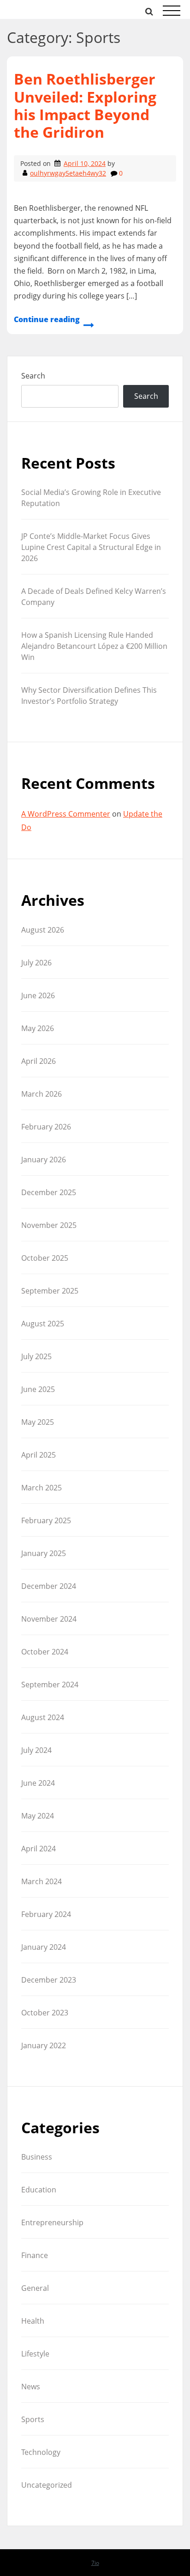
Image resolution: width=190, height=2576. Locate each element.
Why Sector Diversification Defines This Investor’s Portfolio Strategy (89, 696)
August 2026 (43, 930)
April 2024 (39, 1849)
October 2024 (45, 1652)
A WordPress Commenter (66, 814)
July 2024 (36, 1750)
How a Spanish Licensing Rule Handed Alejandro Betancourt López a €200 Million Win (94, 646)
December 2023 (49, 1980)
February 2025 (46, 1520)
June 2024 (38, 1783)
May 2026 (38, 1028)
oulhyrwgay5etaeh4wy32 (68, 173)
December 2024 (49, 1586)
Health (33, 2321)
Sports (33, 2419)
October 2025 (45, 1258)
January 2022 (44, 2045)
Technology (41, 2452)
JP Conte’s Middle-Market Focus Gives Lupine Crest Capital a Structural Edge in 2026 (91, 547)
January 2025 (44, 1553)
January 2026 (44, 1160)
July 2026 (36, 963)
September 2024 (50, 1685)
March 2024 (42, 1881)
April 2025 (39, 1455)
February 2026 (46, 1127)
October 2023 (45, 2013)
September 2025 (50, 1291)
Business (37, 2157)
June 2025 (38, 1389)
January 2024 (44, 1947)
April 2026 (39, 1061)
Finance (35, 2255)
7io (95, 2563)
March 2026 (42, 1094)
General (35, 2288)
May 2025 (38, 1422)
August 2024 (43, 1717)
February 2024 (46, 1914)
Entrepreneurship (52, 2222)
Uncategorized (47, 2485)
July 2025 (36, 1356)
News (31, 2387)
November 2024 (49, 1619)
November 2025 (49, 1225)
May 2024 (38, 1816)
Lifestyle (35, 2354)
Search (33, 376)
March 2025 (42, 1488)
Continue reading (47, 319)
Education (39, 2190)
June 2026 (38, 995)
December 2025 (49, 1192)
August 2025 (43, 1324)
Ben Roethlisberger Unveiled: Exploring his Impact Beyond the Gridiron (85, 105)
